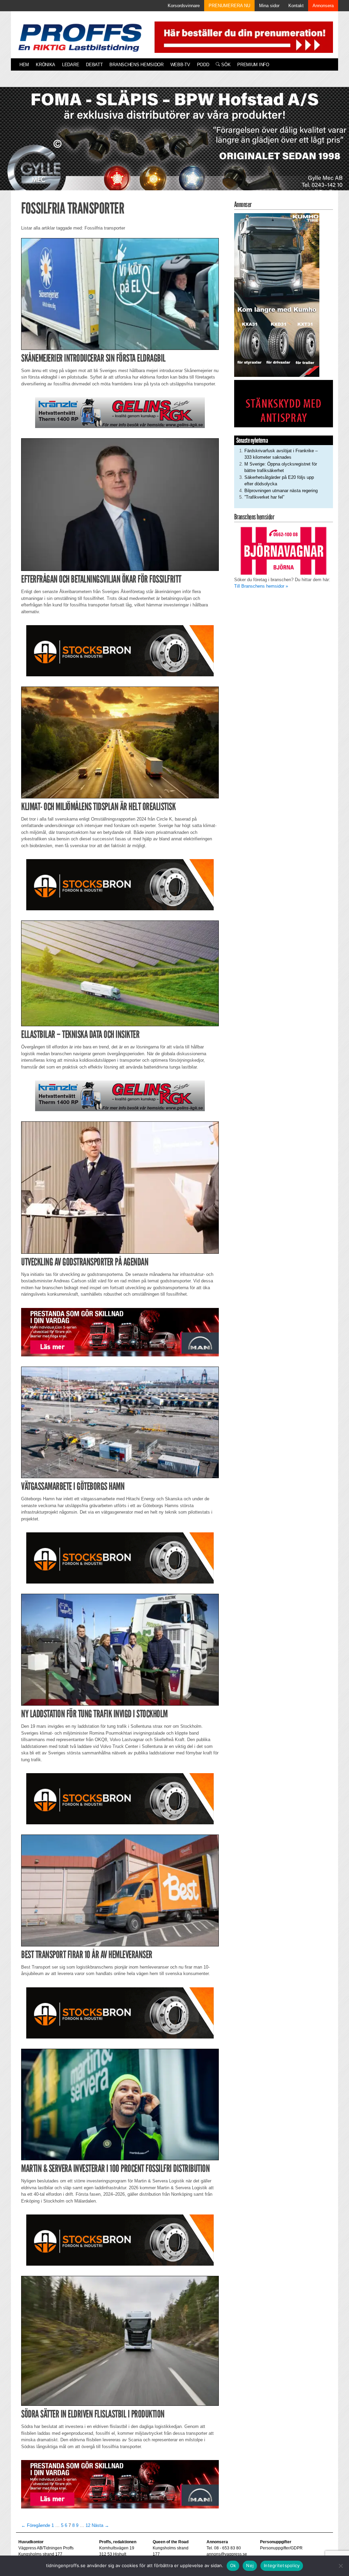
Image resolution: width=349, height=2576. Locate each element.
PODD (203, 65)
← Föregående (36, 2525)
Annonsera (323, 6)
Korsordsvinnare (184, 6)
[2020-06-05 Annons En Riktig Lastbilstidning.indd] (120, 413)
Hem (24, 65)
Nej (250, 2565)
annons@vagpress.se (227, 2554)
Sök (225, 65)
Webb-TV (180, 65)
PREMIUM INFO (253, 65)
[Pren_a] (242, 37)
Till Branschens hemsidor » (261, 586)
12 (88, 2525)
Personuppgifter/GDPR (281, 2548)
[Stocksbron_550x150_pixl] (120, 650)
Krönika (45, 65)
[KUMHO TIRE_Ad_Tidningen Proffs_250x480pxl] (277, 295)
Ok (233, 2565)
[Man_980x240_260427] (120, 1332)
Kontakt (296, 6)
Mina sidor (269, 6)
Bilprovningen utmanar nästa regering (281, 491)
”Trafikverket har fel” (264, 497)
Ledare (71, 65)
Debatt (94, 65)
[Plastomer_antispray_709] (284, 403)
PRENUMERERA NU (229, 6)
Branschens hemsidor (136, 65)
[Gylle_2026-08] (174, 146)
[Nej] (340, 2566)
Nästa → (100, 2525)
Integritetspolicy (282, 2565)
